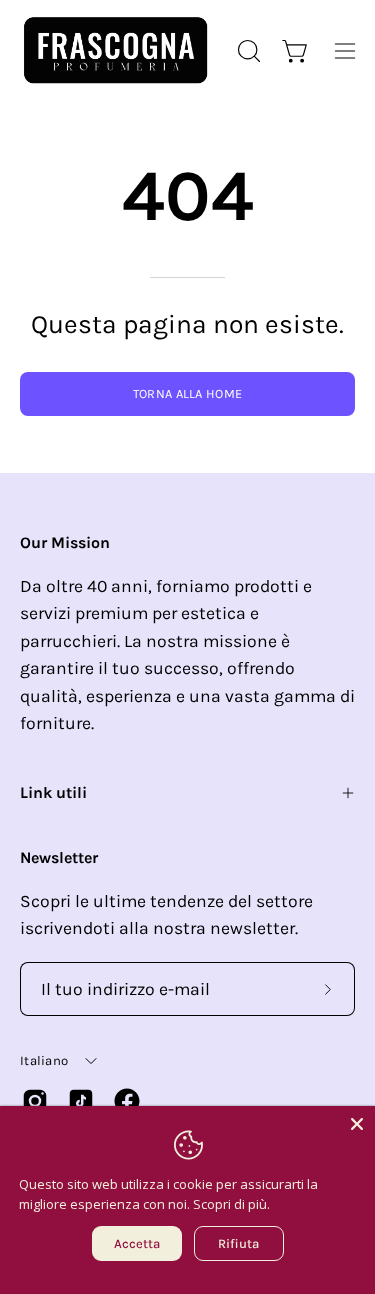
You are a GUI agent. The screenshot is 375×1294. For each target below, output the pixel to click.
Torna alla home (188, 393)
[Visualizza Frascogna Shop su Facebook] (127, 1101)
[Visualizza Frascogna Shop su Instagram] (35, 1101)
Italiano (44, 1060)
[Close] (357, 1124)
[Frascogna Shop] (115, 50)
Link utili (53, 792)
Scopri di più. (231, 1204)
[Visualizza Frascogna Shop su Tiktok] (81, 1101)
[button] (247, 51)
